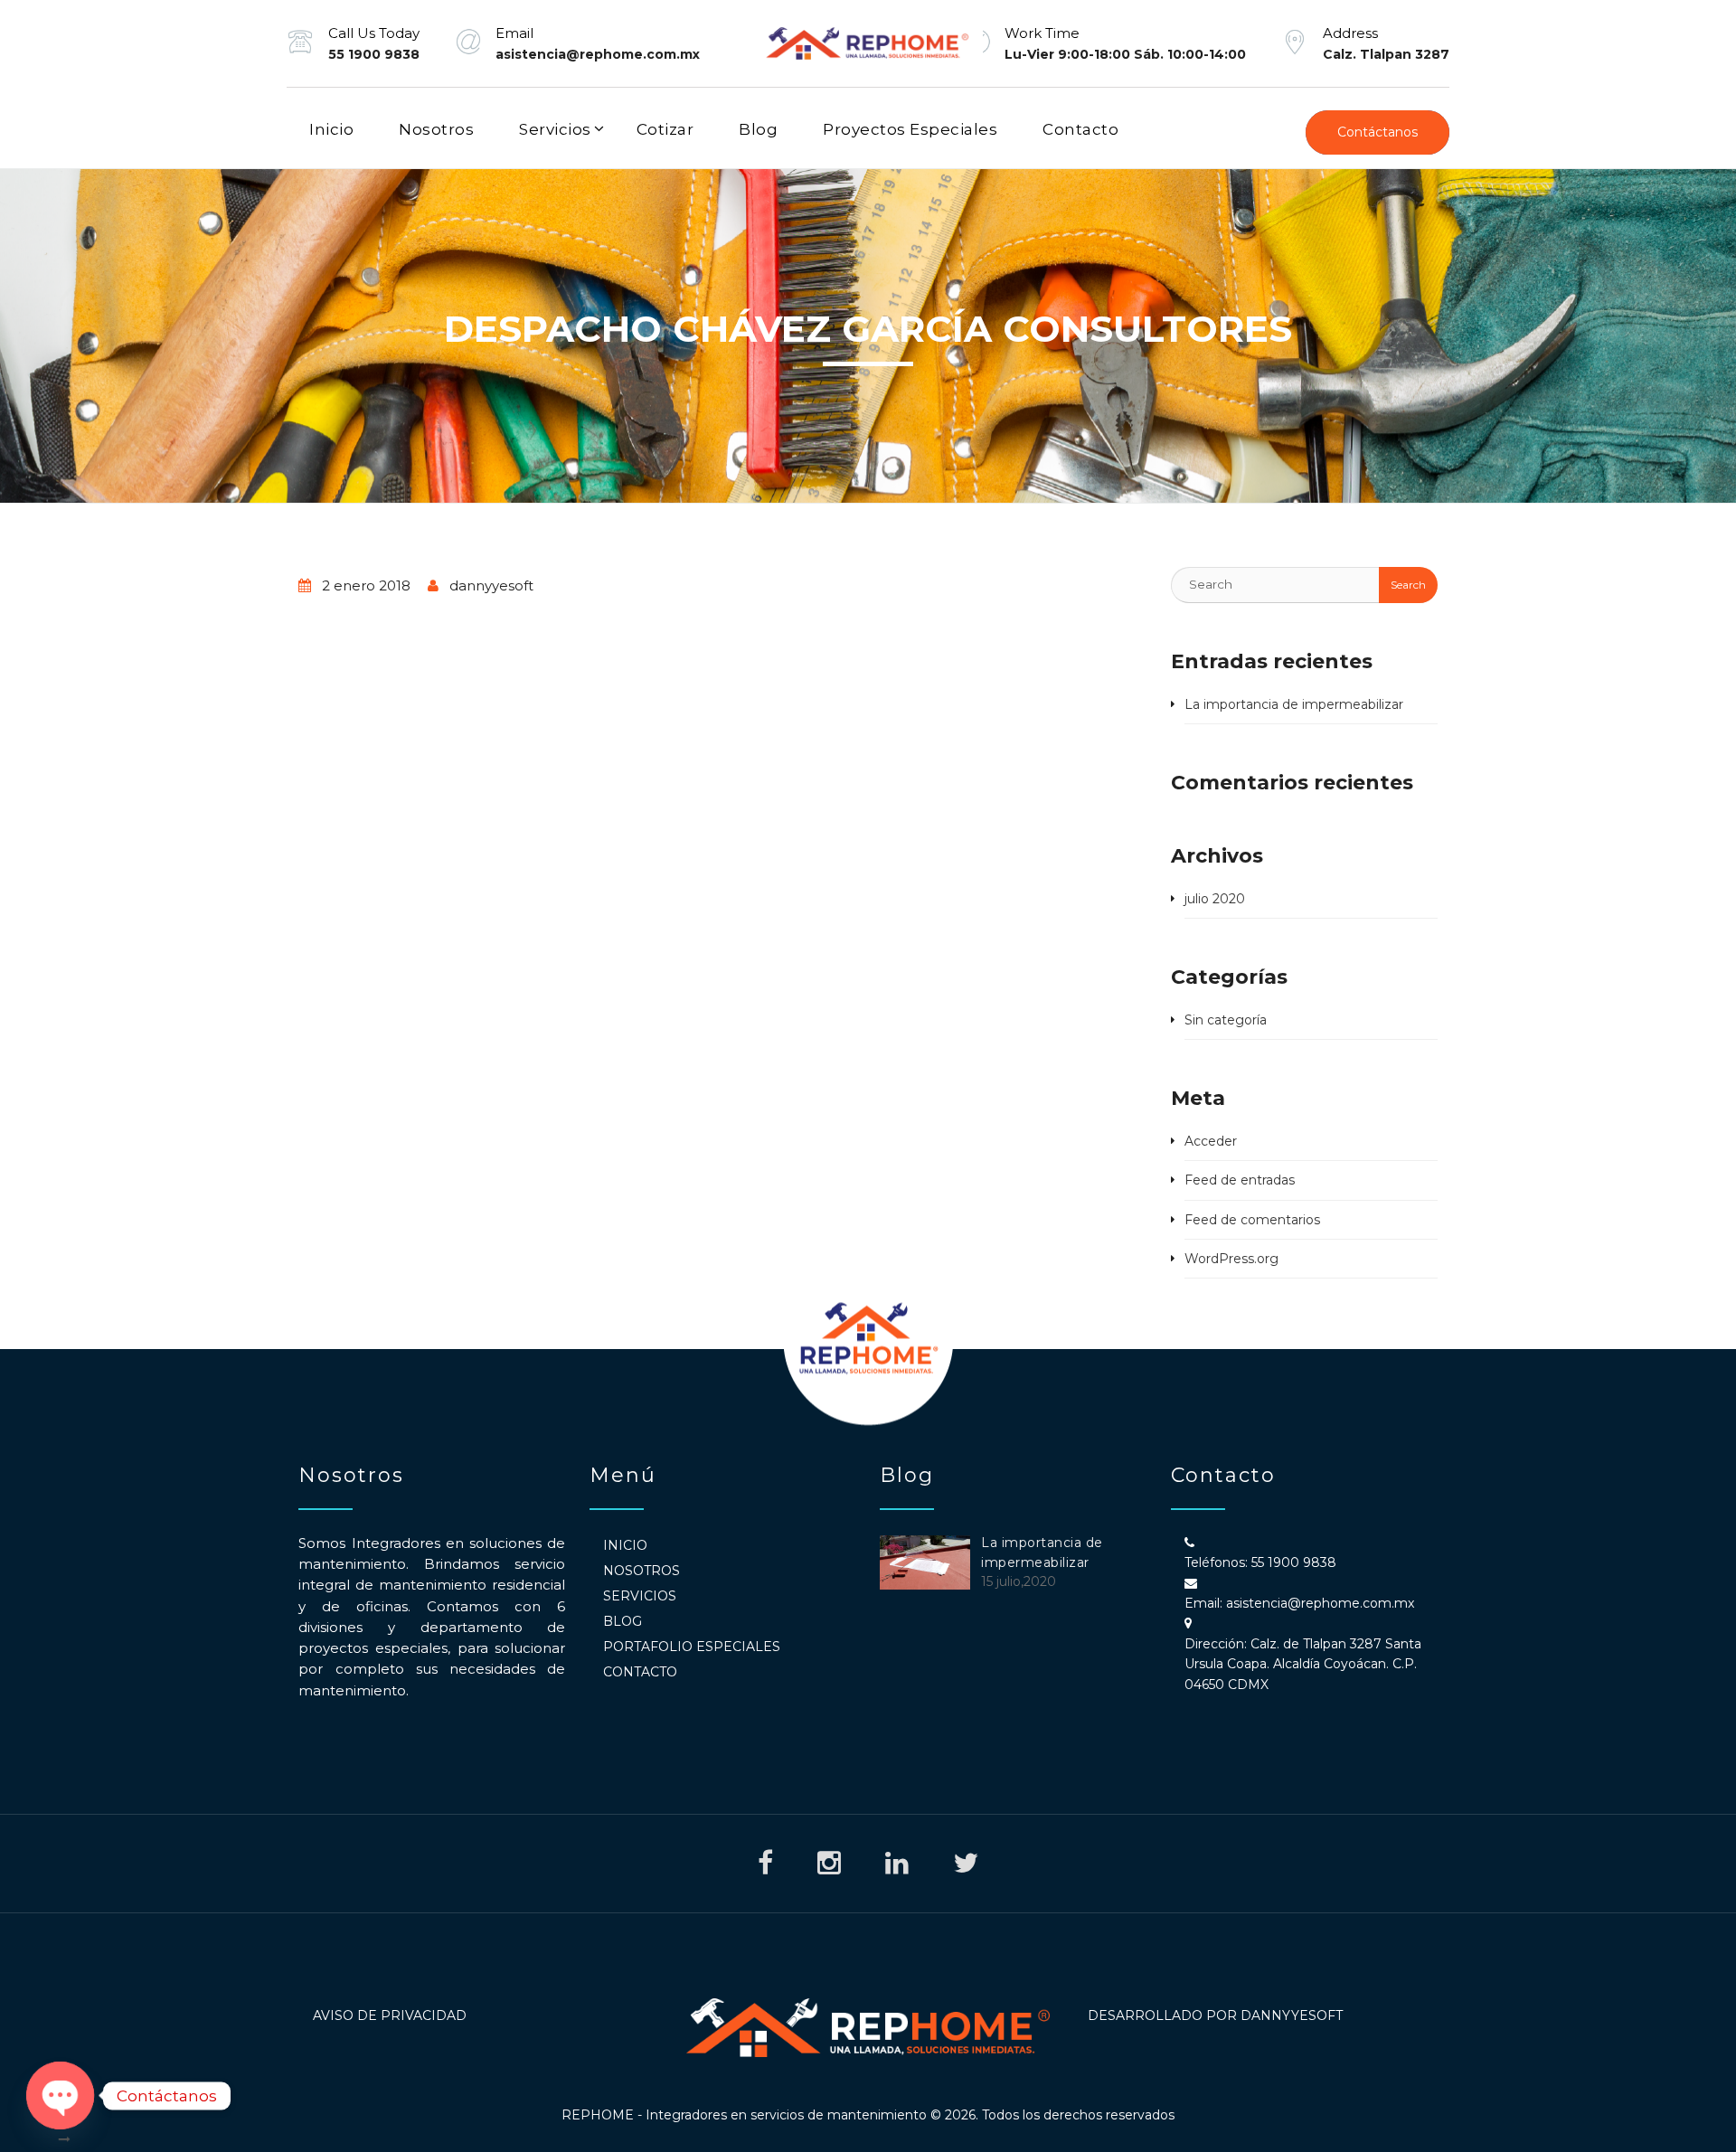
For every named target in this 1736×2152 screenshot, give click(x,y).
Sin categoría (1226, 1020)
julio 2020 (1215, 899)
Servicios (555, 129)
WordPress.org (1231, 1259)
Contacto (1080, 129)
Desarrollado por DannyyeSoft (1215, 2015)
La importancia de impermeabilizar (1294, 704)
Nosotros (436, 129)
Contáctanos (1377, 132)
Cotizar (665, 129)
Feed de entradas (1240, 1180)
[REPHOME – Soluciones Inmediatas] (868, 43)
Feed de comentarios (1252, 1220)
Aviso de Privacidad (390, 2015)
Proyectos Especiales (910, 129)
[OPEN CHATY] (60, 2095)
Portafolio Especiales (692, 1647)
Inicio (331, 129)
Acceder (1211, 1141)
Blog (758, 129)
